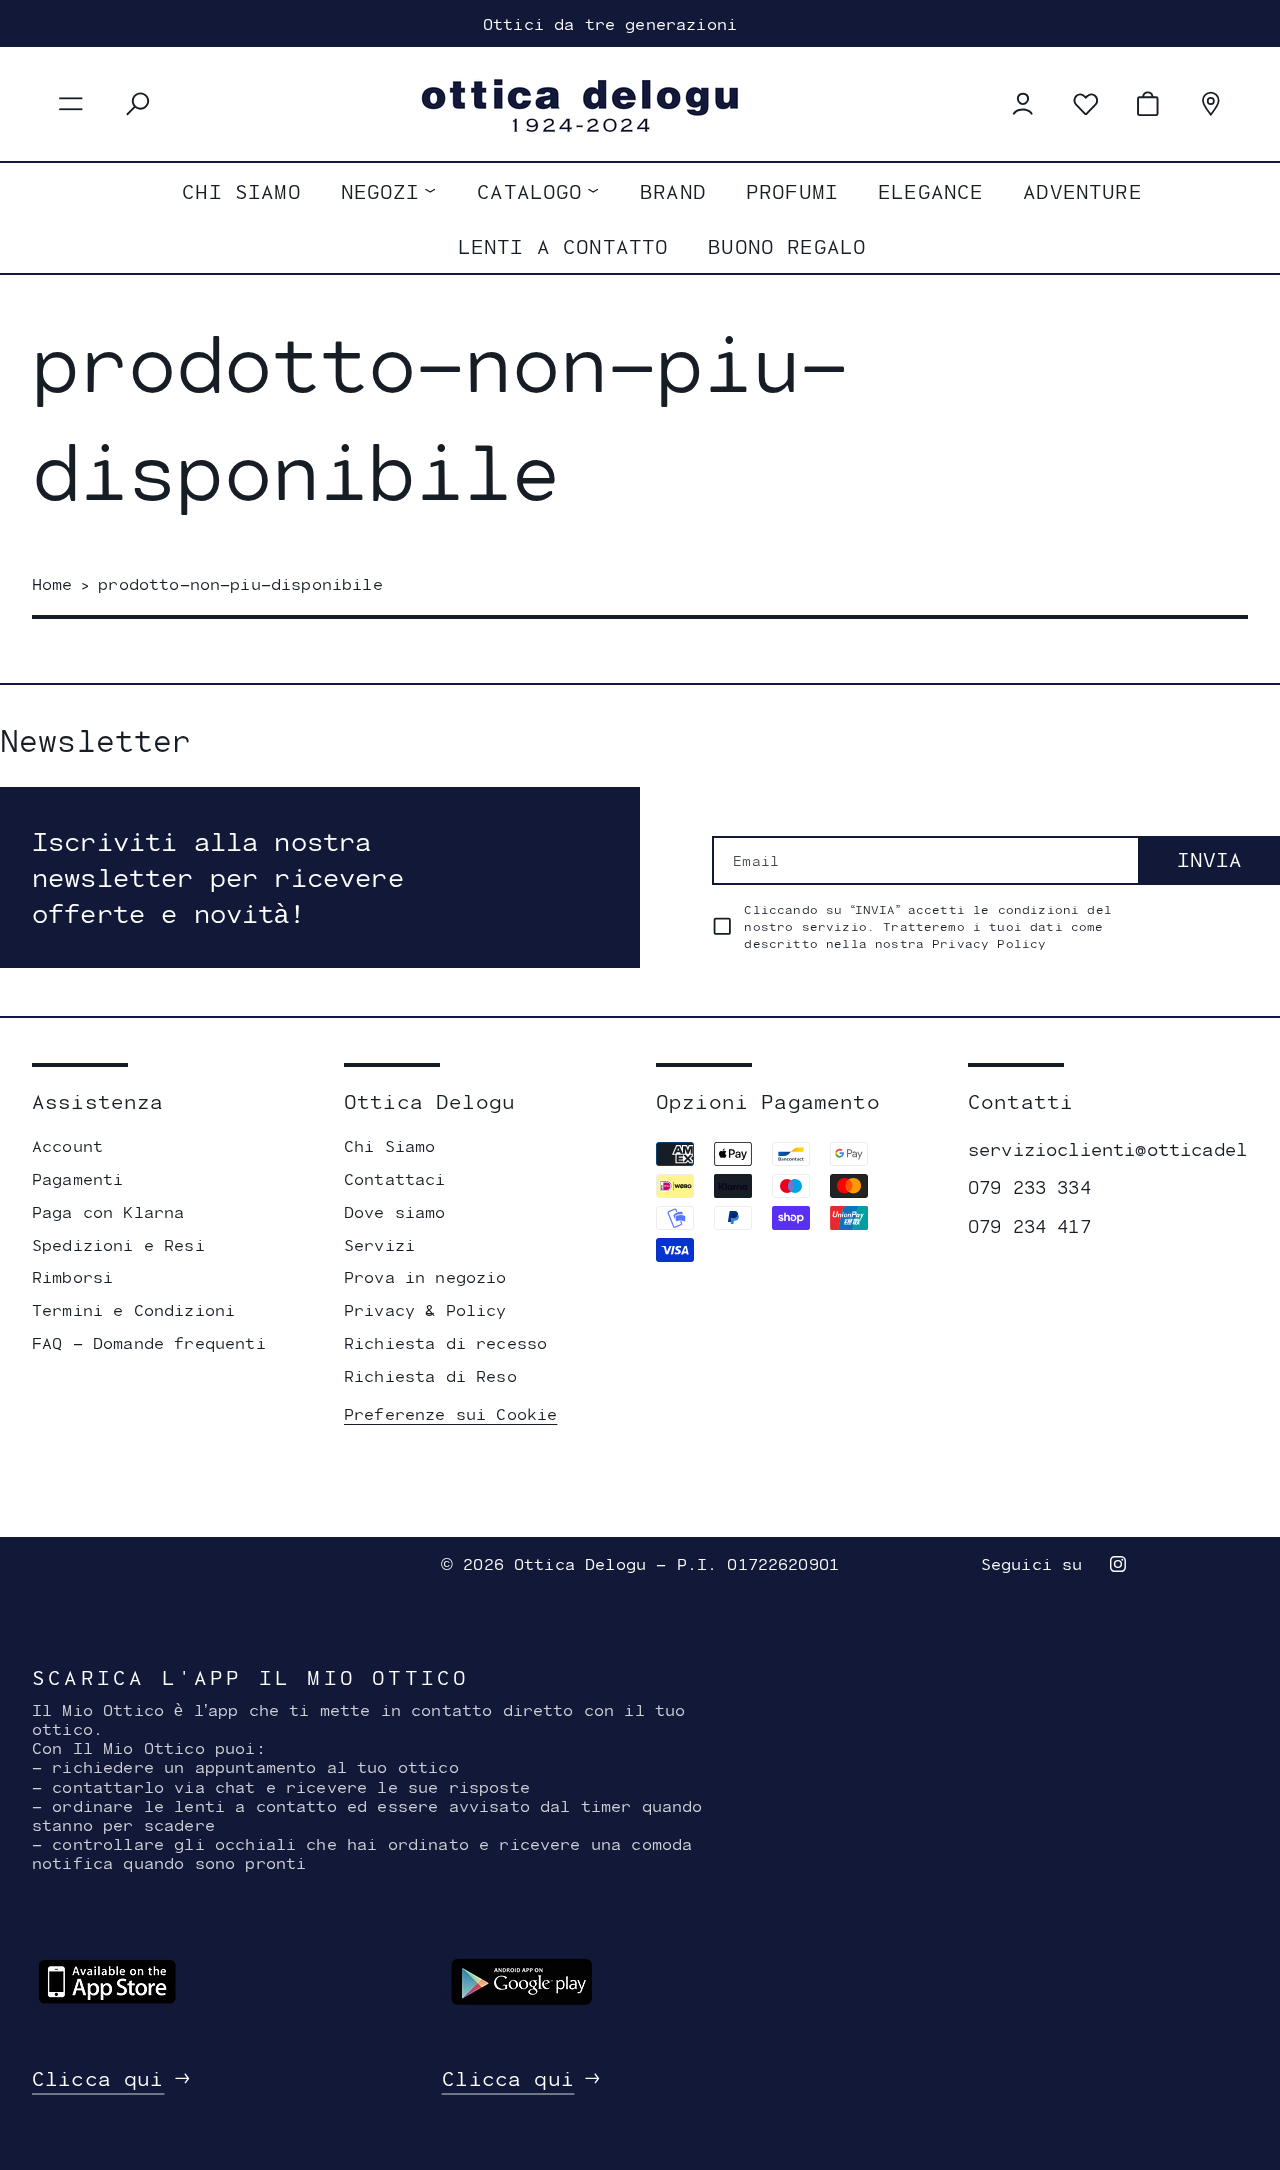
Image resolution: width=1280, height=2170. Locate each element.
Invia (1209, 859)
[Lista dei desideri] (1086, 104)
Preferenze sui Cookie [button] (450, 1413)
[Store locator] (1211, 104)
